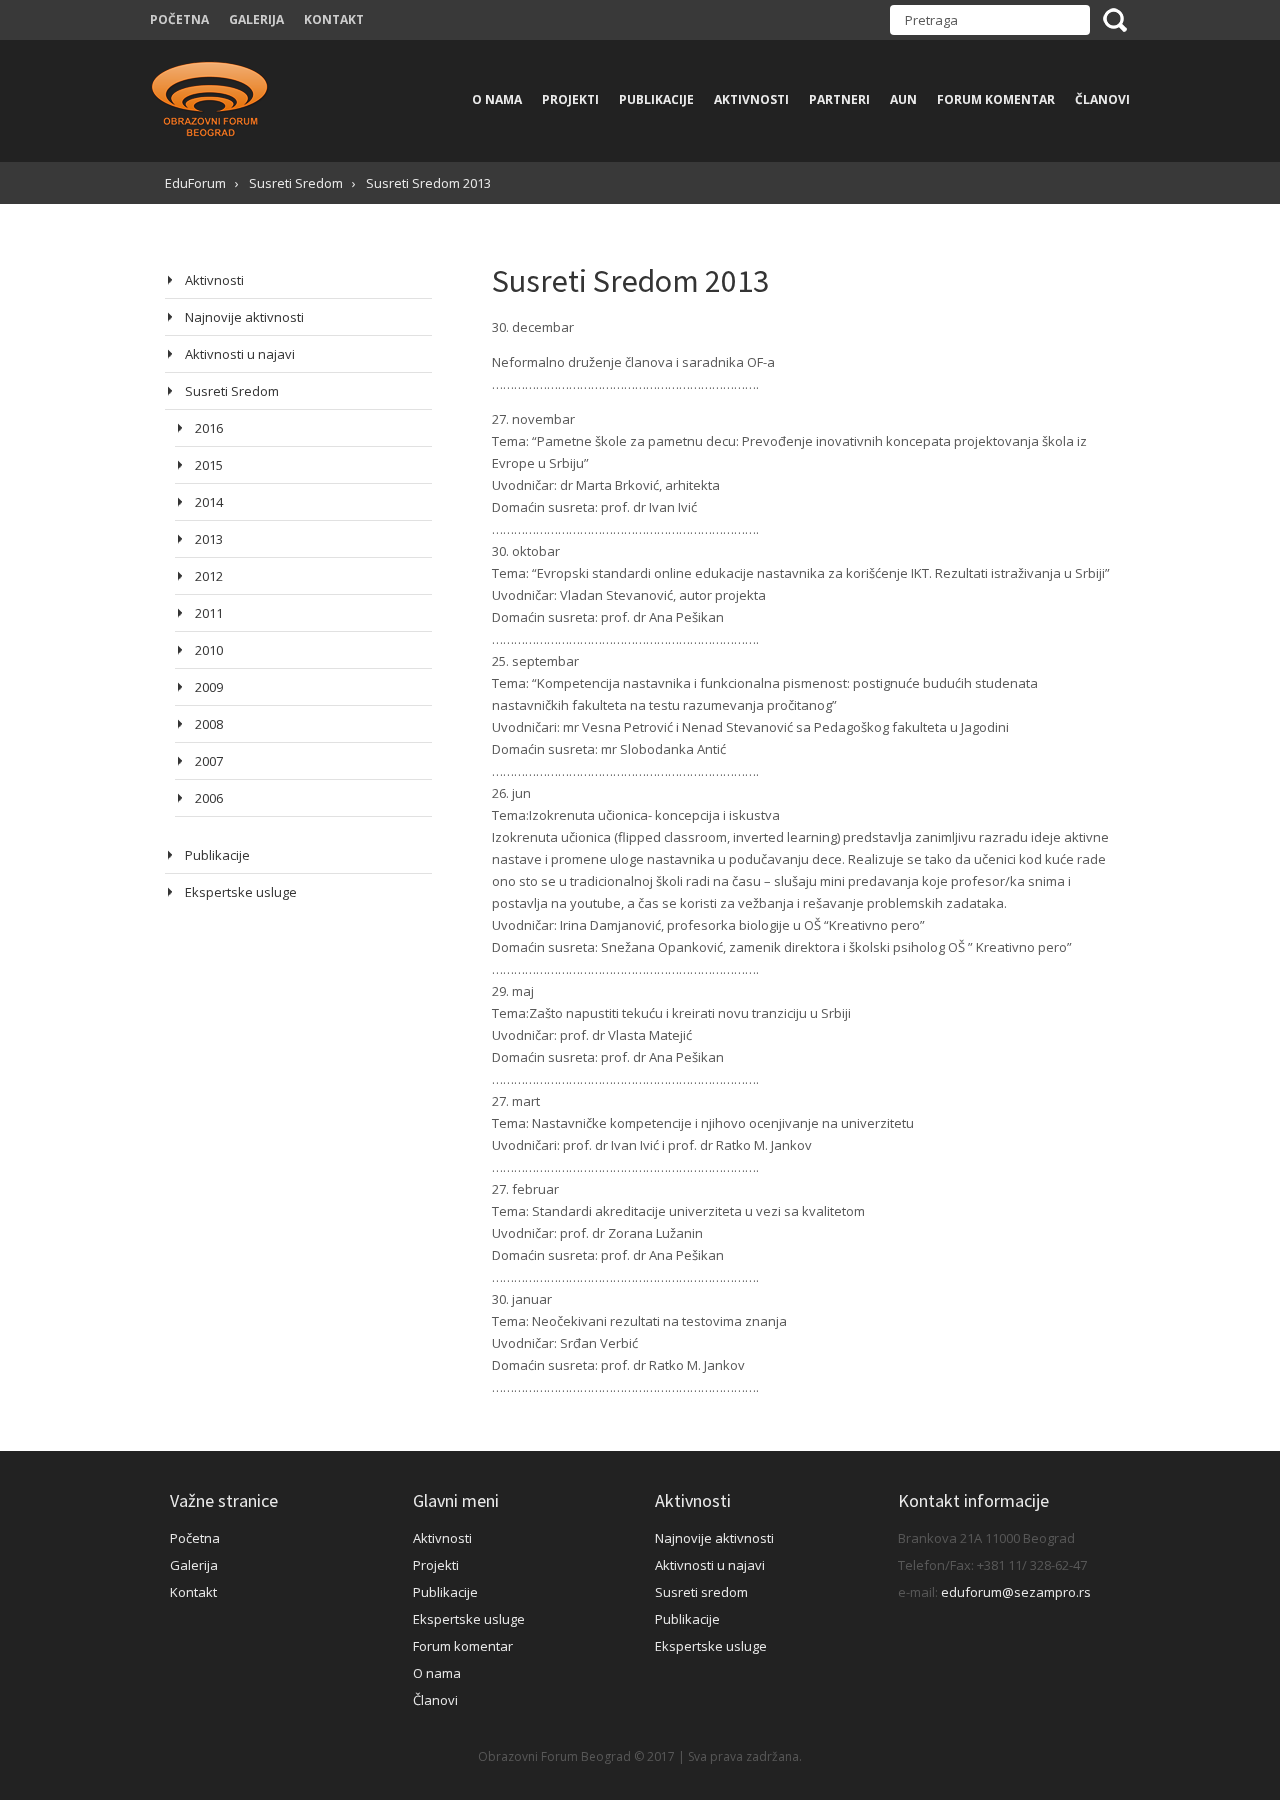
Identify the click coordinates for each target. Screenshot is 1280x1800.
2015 (209, 465)
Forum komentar (996, 99)
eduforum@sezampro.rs (1016, 1592)
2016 (209, 428)
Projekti (570, 99)
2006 (209, 798)
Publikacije (656, 99)
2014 (209, 502)
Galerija (256, 19)
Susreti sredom (701, 1592)
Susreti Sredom (232, 391)
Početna (179, 19)
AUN (903, 99)
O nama (497, 99)
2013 (209, 539)
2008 (209, 724)
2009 (209, 687)
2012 (209, 576)
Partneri (839, 99)
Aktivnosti (751, 99)
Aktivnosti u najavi (240, 354)
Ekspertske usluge (241, 892)
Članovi (1102, 99)
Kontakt (334, 19)
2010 (209, 650)
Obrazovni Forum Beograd (210, 101)
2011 (209, 613)
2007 (209, 761)
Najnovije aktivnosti (244, 317)
